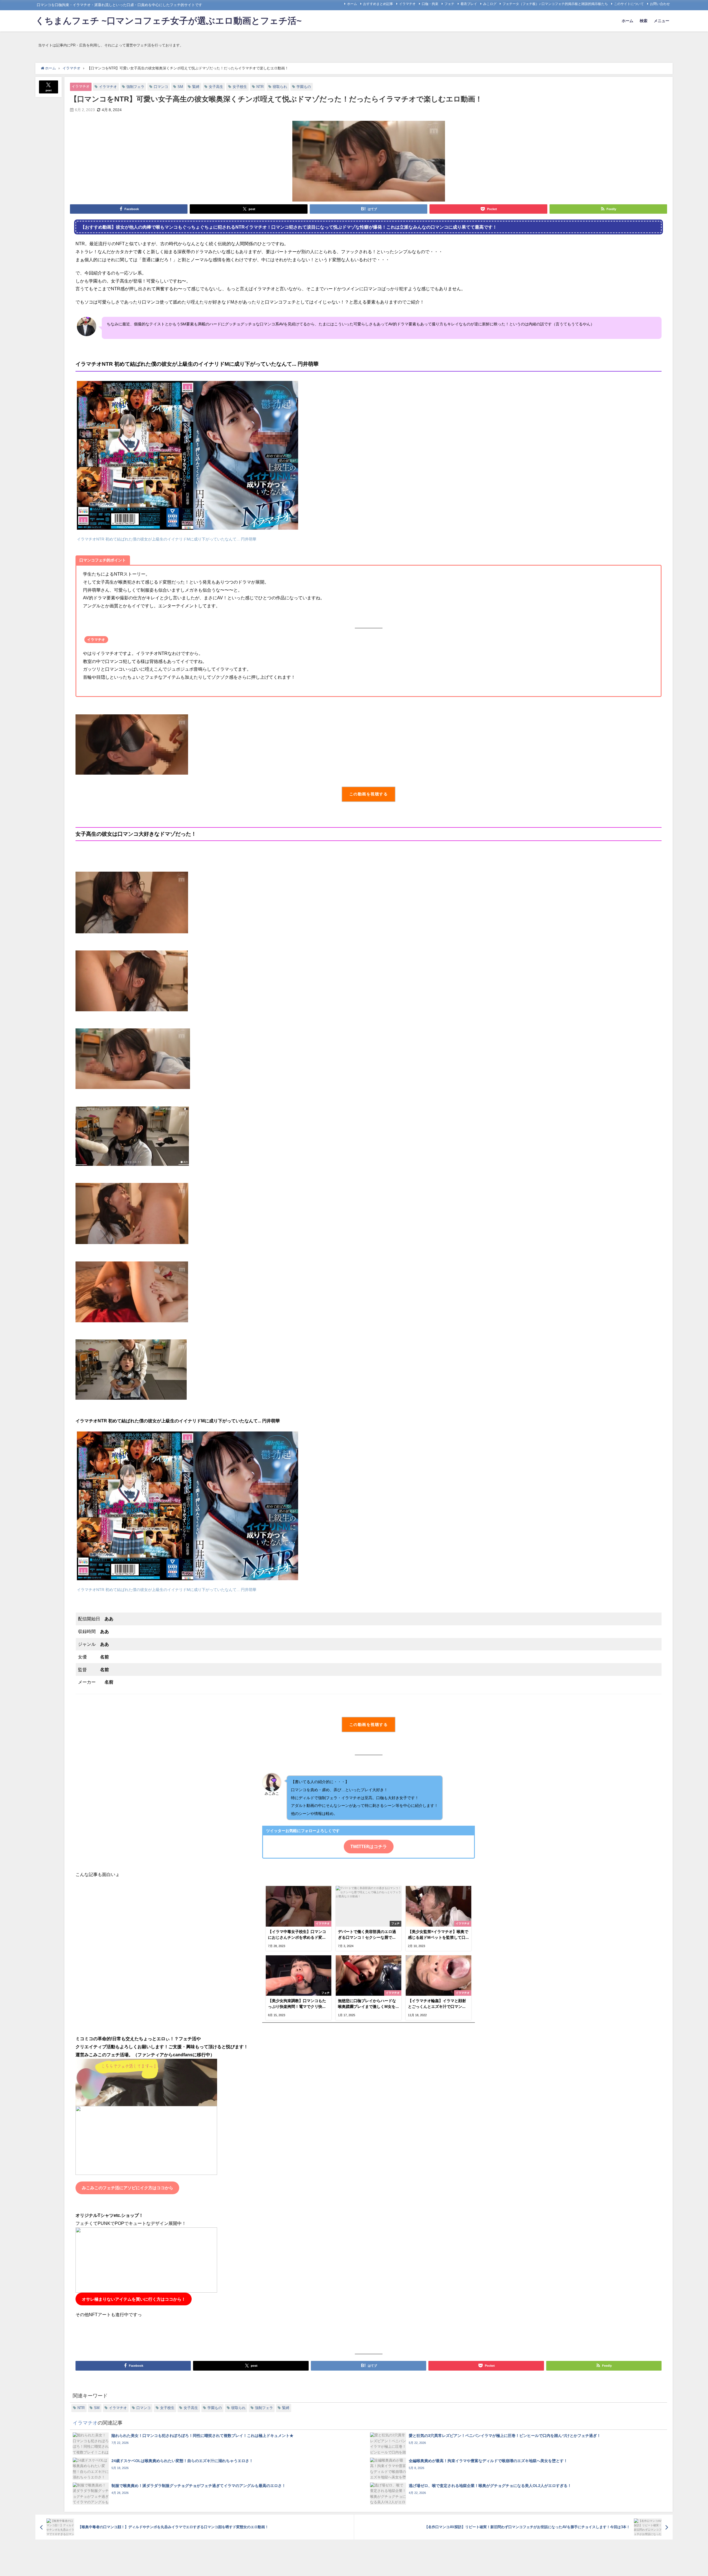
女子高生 (216, 87)
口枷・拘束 (430, 4)
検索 (644, 21)
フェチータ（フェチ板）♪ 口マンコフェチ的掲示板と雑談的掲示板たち (555, 4)
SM (180, 87)
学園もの (304, 87)
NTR (260, 87)
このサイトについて (629, 4)
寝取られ (280, 87)
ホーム (352, 4)
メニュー (662, 21)
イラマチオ (407, 4)
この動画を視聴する (369, 794)
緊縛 (196, 87)
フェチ (449, 4)
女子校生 (240, 87)
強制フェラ (135, 87)
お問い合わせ (660, 4)
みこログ (490, 4)
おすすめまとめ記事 (378, 4)
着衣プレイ (469, 4)
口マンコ (161, 87)
